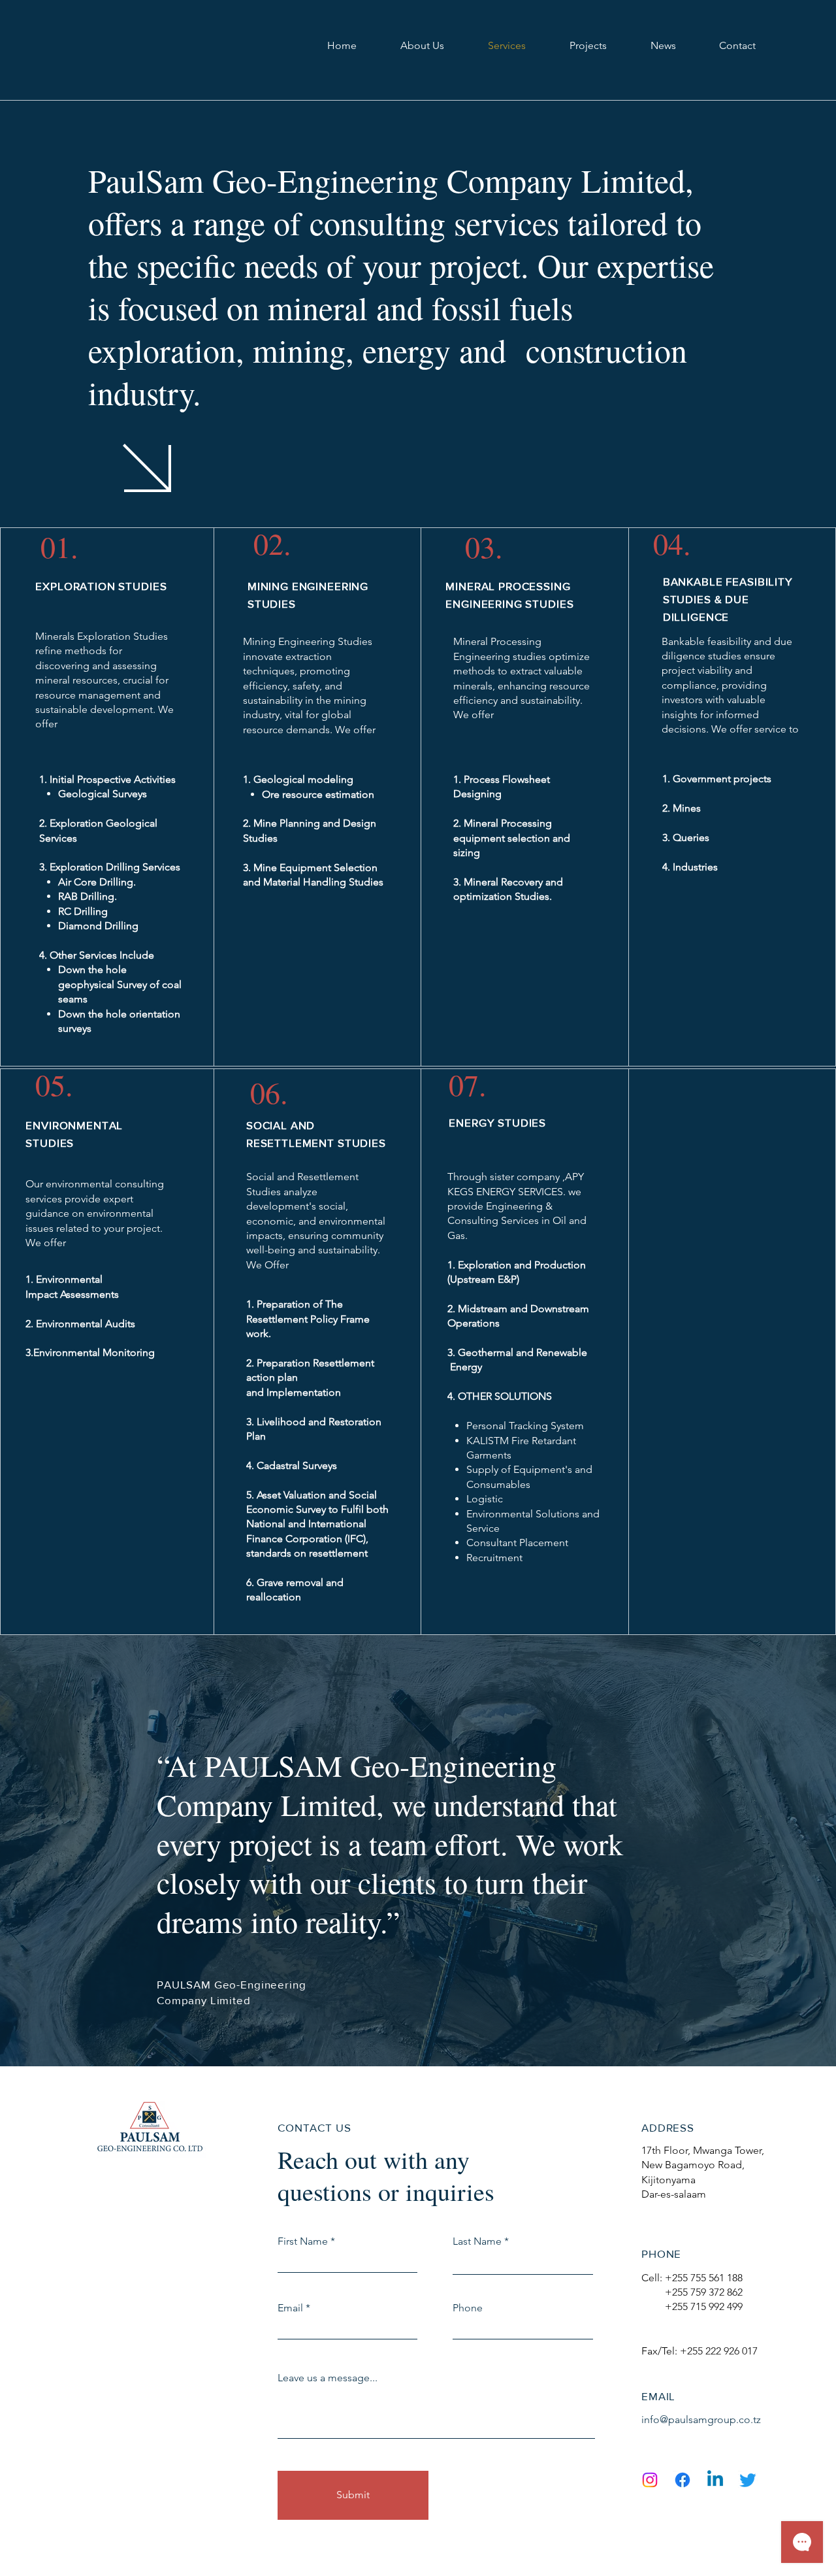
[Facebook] (683, 2480)
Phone (468, 2308)
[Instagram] (650, 2480)
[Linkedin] (715, 2480)
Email (290, 2308)
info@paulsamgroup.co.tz (701, 2419)
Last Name (477, 2241)
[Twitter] (748, 2480)
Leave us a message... (328, 2378)
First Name (303, 2241)
